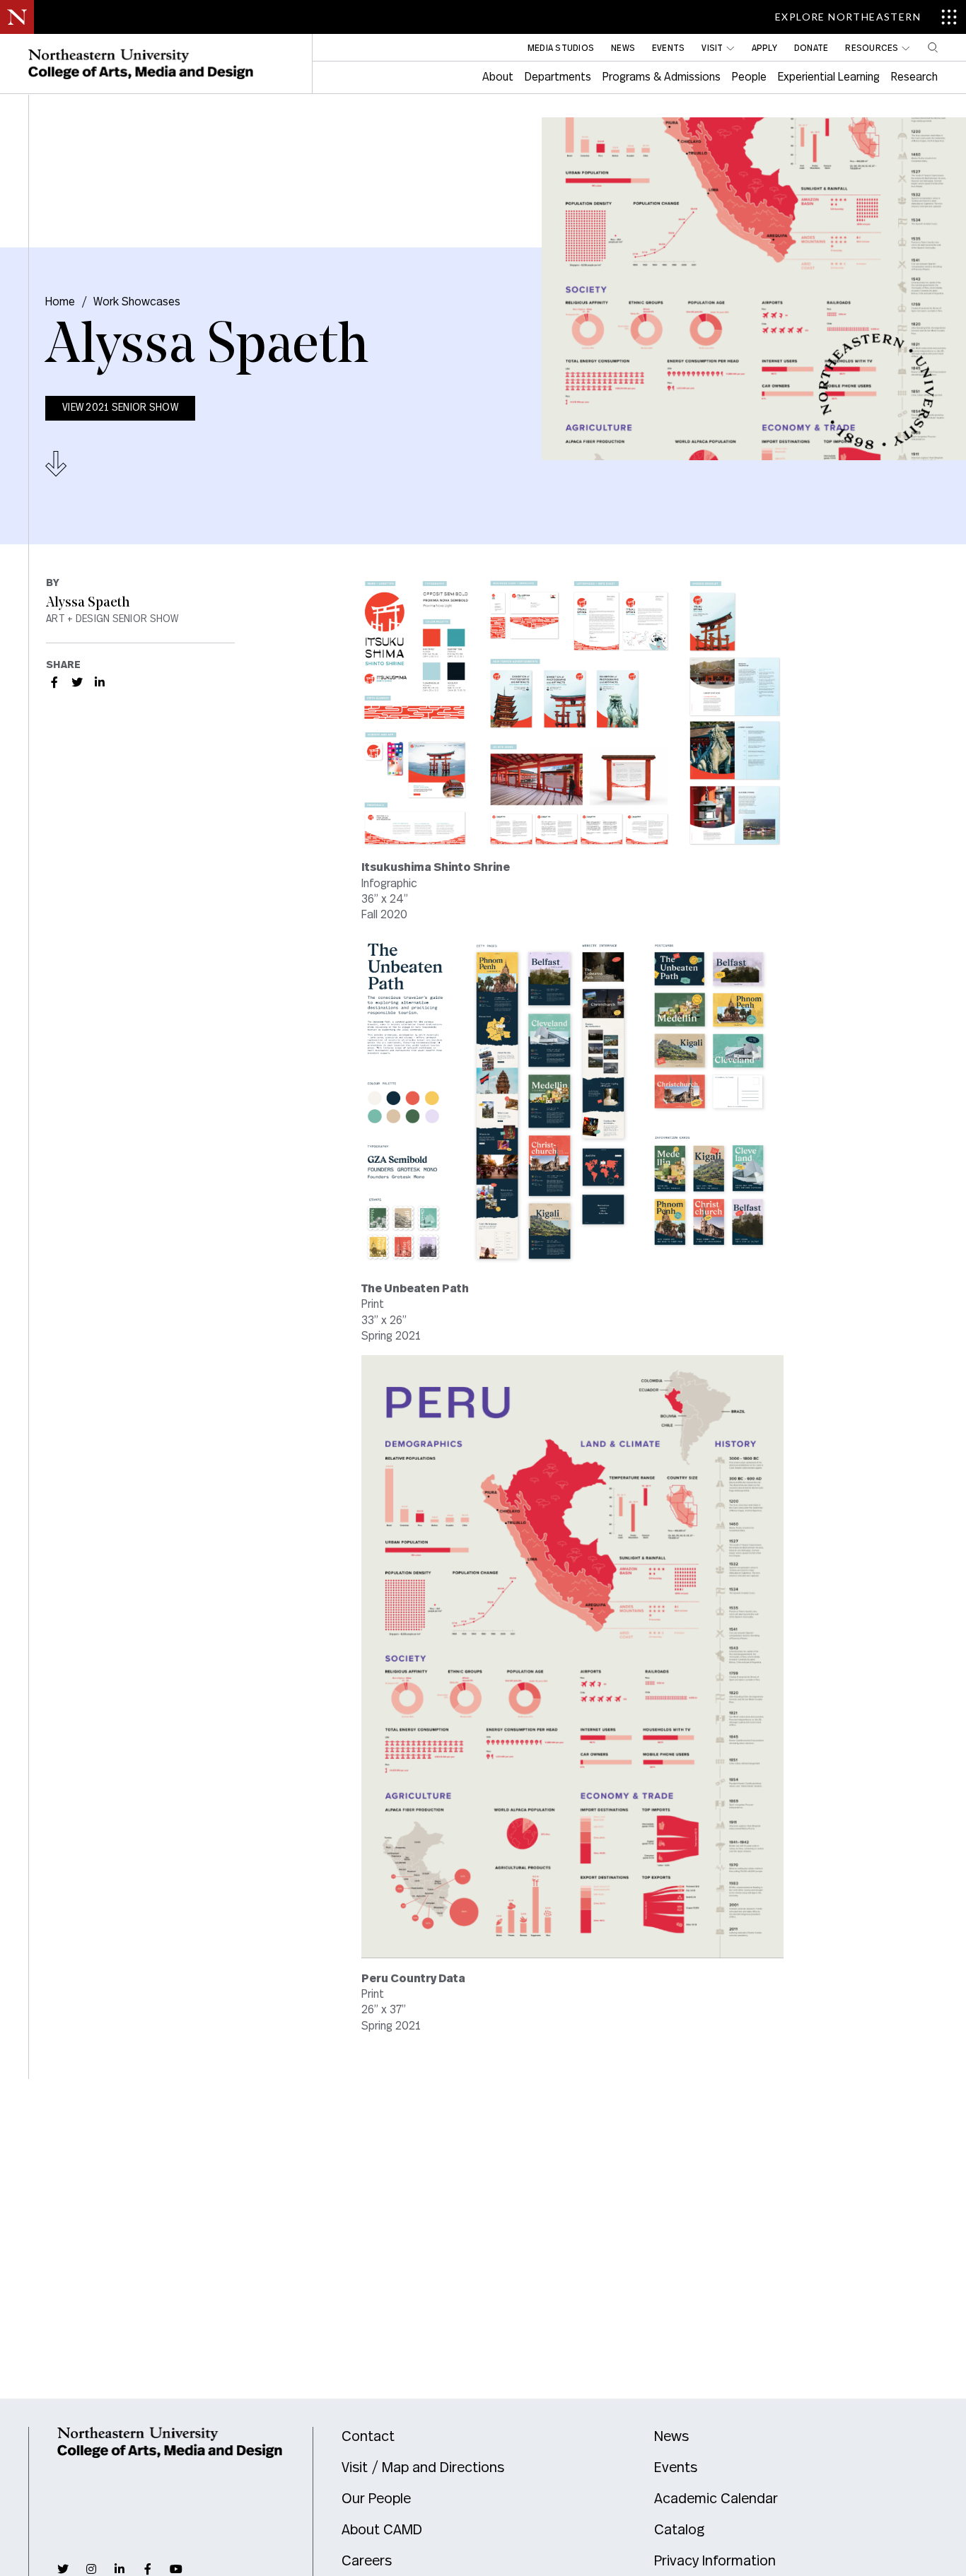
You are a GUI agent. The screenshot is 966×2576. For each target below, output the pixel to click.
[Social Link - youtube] (176, 2569)
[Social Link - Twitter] (77, 682)
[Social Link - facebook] (148, 2569)
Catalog (679, 2530)
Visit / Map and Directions (423, 2468)
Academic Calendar (716, 2499)
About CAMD (382, 2530)
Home (60, 302)
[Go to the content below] (56, 464)
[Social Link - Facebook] (54, 682)
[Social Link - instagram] (91, 2569)
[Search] (933, 47)
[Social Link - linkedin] (120, 2569)
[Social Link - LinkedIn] (100, 682)
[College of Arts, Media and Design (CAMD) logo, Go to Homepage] (141, 64)
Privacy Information (715, 2561)
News (671, 2437)
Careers (367, 2561)
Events (676, 2468)
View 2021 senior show (120, 408)
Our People (376, 2499)
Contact (368, 2437)
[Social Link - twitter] (63, 2569)
